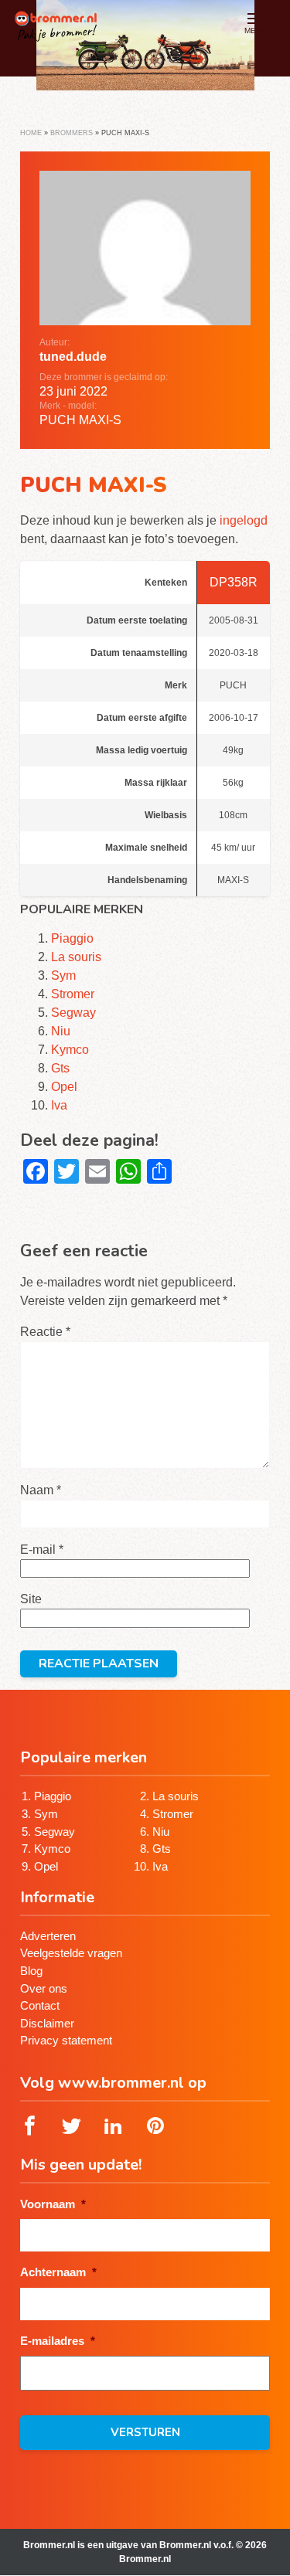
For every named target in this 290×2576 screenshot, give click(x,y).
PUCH (58, 420)
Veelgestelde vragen (71, 1953)
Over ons (44, 1988)
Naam (41, 1490)
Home (31, 133)
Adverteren (48, 1936)
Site (31, 1599)
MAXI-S (100, 420)
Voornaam (53, 2204)
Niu (61, 1031)
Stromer (73, 994)
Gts (60, 1068)
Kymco (70, 1050)
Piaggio (72, 938)
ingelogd (244, 520)
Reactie (45, 1332)
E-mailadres (58, 2341)
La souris (76, 957)
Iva (59, 1105)
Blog (31, 1971)
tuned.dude (73, 357)
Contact (40, 2005)
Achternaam (58, 2272)
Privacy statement (66, 2040)
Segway (73, 1013)
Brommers (72, 133)
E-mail (42, 1550)
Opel (64, 1087)
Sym (63, 975)
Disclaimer (47, 2023)
